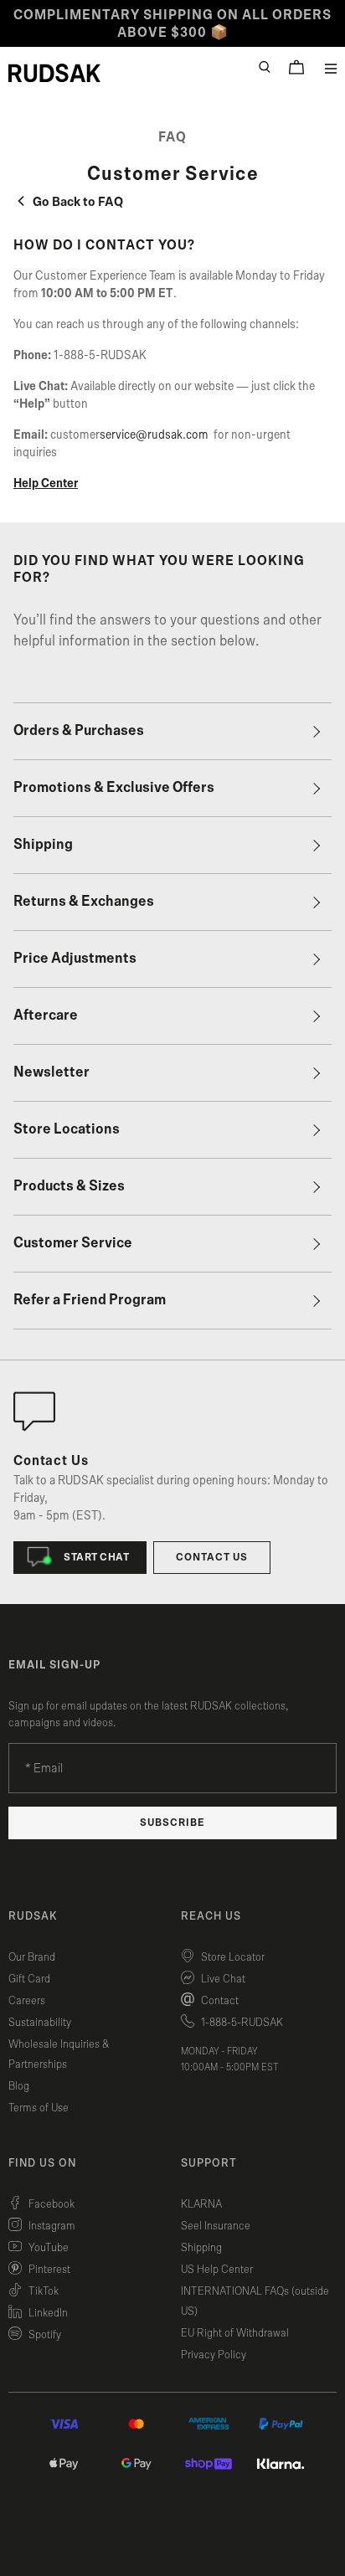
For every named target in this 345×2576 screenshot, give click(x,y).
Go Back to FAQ (77, 202)
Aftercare (46, 1015)
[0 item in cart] (296, 67)
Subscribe (172, 1823)
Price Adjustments (75, 959)
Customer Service (73, 1243)
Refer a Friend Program (90, 1300)
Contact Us (212, 1558)
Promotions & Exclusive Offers (114, 788)
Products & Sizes (69, 1186)
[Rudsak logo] (54, 73)
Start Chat (97, 1558)
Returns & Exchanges (84, 902)
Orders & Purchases (79, 731)
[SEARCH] (265, 67)
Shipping (43, 845)
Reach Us (211, 1916)
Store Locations (67, 1129)
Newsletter (51, 1072)
